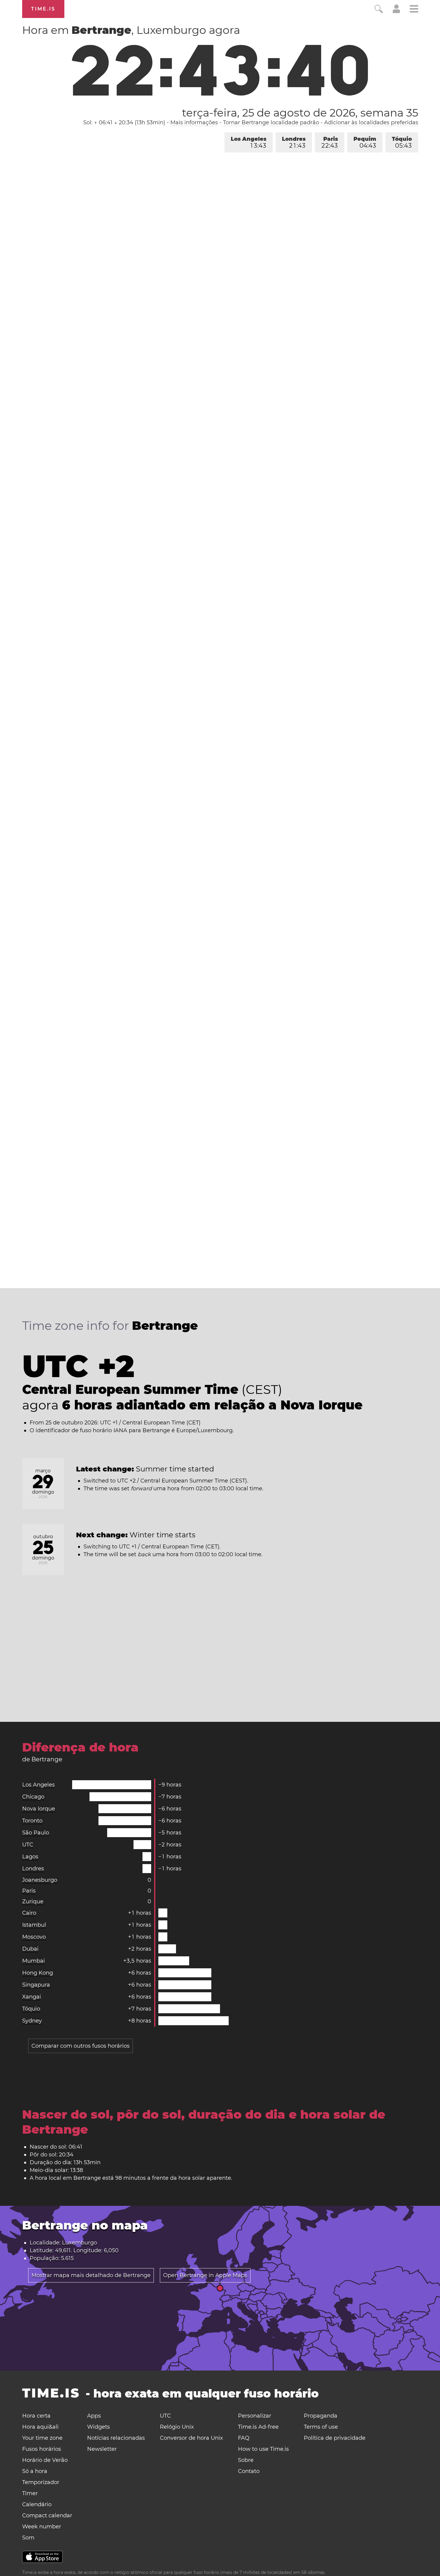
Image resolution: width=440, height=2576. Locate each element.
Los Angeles (249, 142)
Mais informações (194, 122)
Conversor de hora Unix (191, 2438)
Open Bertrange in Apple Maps (205, 2275)
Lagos (30, 1857)
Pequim (365, 142)
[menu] (414, 10)
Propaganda (321, 2416)
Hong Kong (38, 1973)
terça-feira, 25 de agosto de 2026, (300, 113)
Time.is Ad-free (258, 2427)
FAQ (244, 2438)
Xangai (32, 1997)
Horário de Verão (45, 2460)
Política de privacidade (335, 2438)
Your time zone (42, 2438)
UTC (28, 1845)
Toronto (32, 1821)
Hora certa (36, 2416)
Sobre (246, 2460)
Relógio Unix (177, 2427)
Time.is (43, 9)
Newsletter (102, 2449)
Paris (330, 142)
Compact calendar (47, 2516)
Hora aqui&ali (40, 2427)
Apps (94, 2416)
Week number (42, 2527)
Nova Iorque (39, 1809)
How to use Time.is (263, 2449)
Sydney (32, 2021)
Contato (249, 2471)
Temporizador (41, 2482)
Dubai (30, 1949)
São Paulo (36, 1833)
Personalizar (255, 2416)
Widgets (98, 2427)
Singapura (36, 1985)
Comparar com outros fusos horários (81, 2046)
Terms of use (321, 2427)
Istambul (34, 1925)
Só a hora (35, 2471)
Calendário (37, 2504)
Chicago (33, 1797)
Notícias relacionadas (116, 2438)
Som (28, 2538)
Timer (30, 2493)
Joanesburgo (40, 1880)
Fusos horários (42, 2449)
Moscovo (34, 1937)
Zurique (33, 1902)
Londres (294, 142)
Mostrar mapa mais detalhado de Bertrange (91, 2275)
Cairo (29, 1913)
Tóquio (402, 142)
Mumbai (34, 1961)
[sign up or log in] (396, 11)
